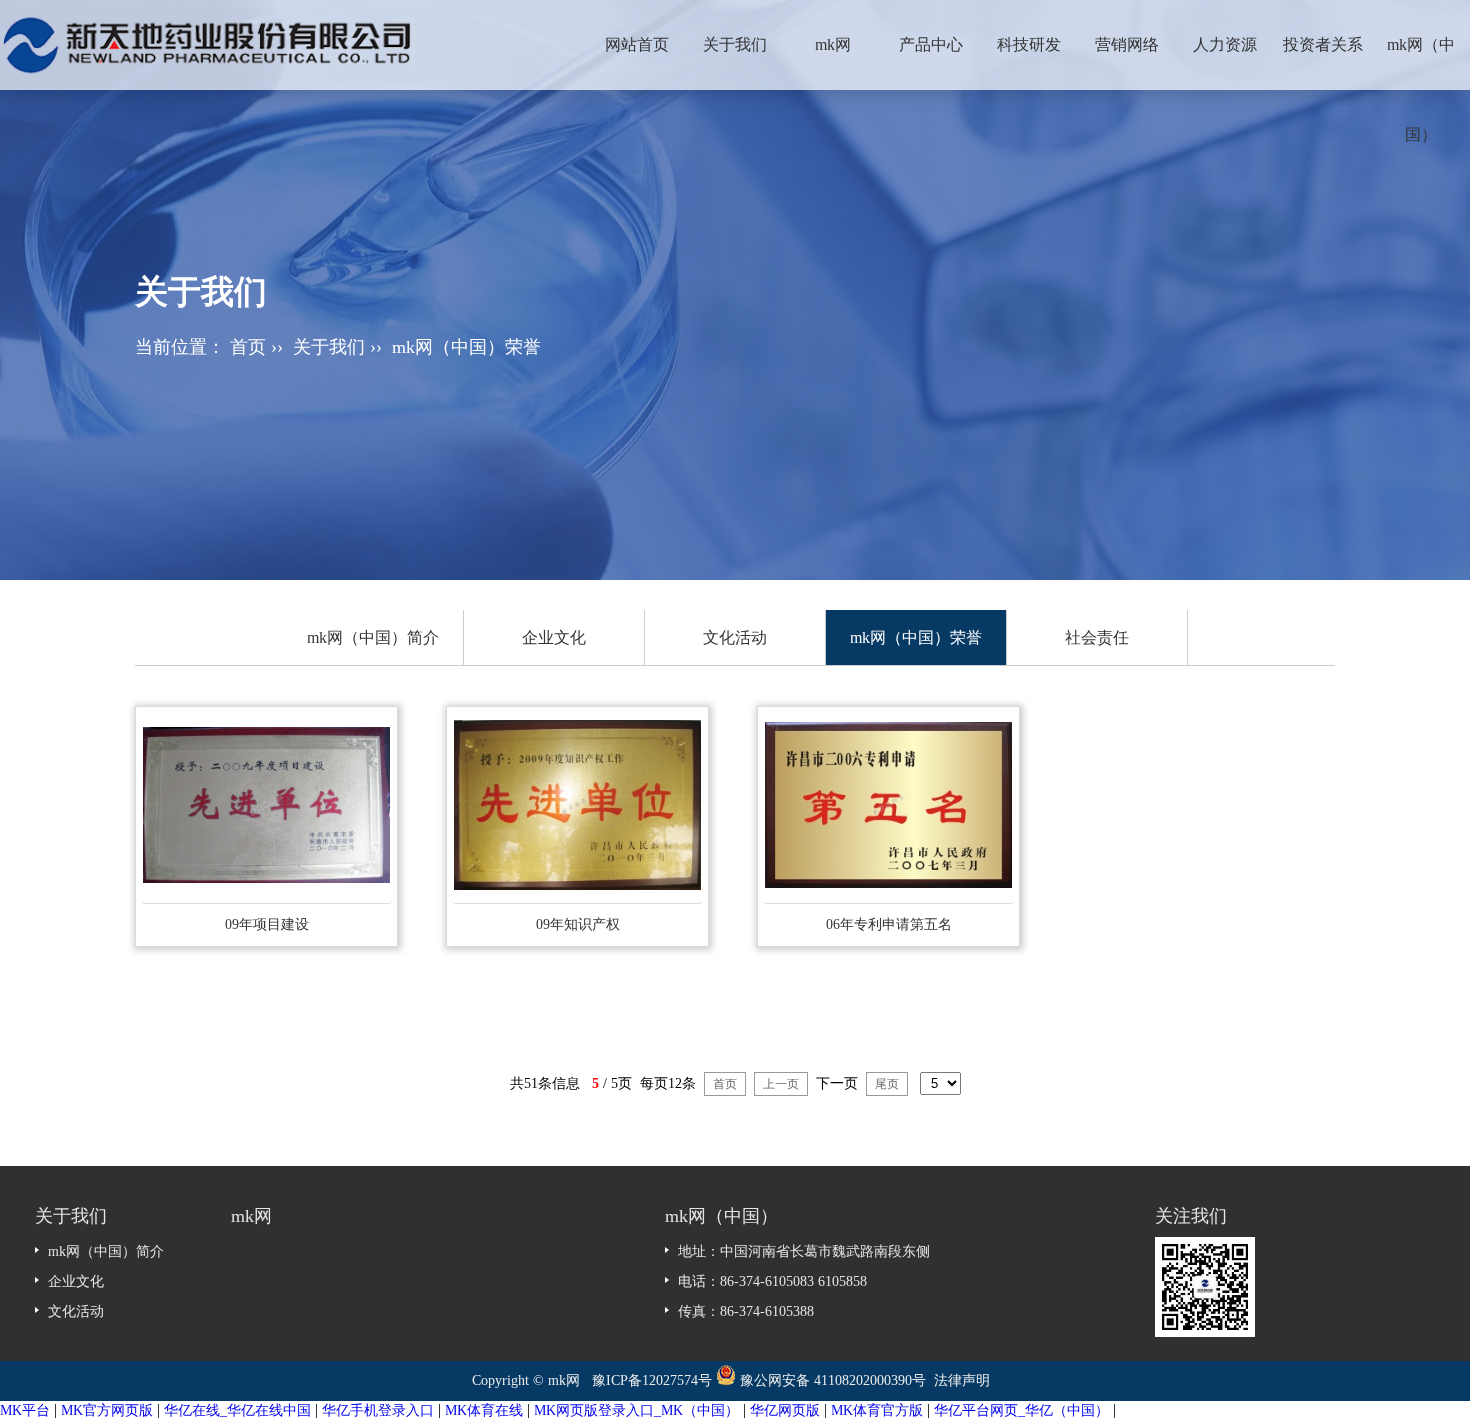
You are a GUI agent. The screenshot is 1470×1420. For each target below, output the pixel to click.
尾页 (887, 1084)
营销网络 (1127, 44)
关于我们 (735, 44)
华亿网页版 (785, 1410)
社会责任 (1097, 637)
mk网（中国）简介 (373, 637)
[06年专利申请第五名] (888, 805)
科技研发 (1029, 44)
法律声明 (962, 1380)
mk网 (833, 44)
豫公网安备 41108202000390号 (835, 1380)
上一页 (781, 1084)
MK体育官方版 (877, 1410)
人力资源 (1225, 44)
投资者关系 (1323, 44)
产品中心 (931, 44)
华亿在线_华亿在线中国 (237, 1410)
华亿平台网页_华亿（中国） (1021, 1410)
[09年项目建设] (266, 805)
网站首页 (637, 44)
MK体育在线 (484, 1410)
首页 (248, 347)
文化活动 (735, 637)
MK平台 (25, 1410)
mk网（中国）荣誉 (466, 347)
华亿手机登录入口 (378, 1410)
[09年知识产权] (577, 805)
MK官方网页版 (107, 1410)
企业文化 (554, 637)
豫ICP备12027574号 (652, 1380)
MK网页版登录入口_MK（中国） (636, 1410)
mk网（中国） (1421, 63)
